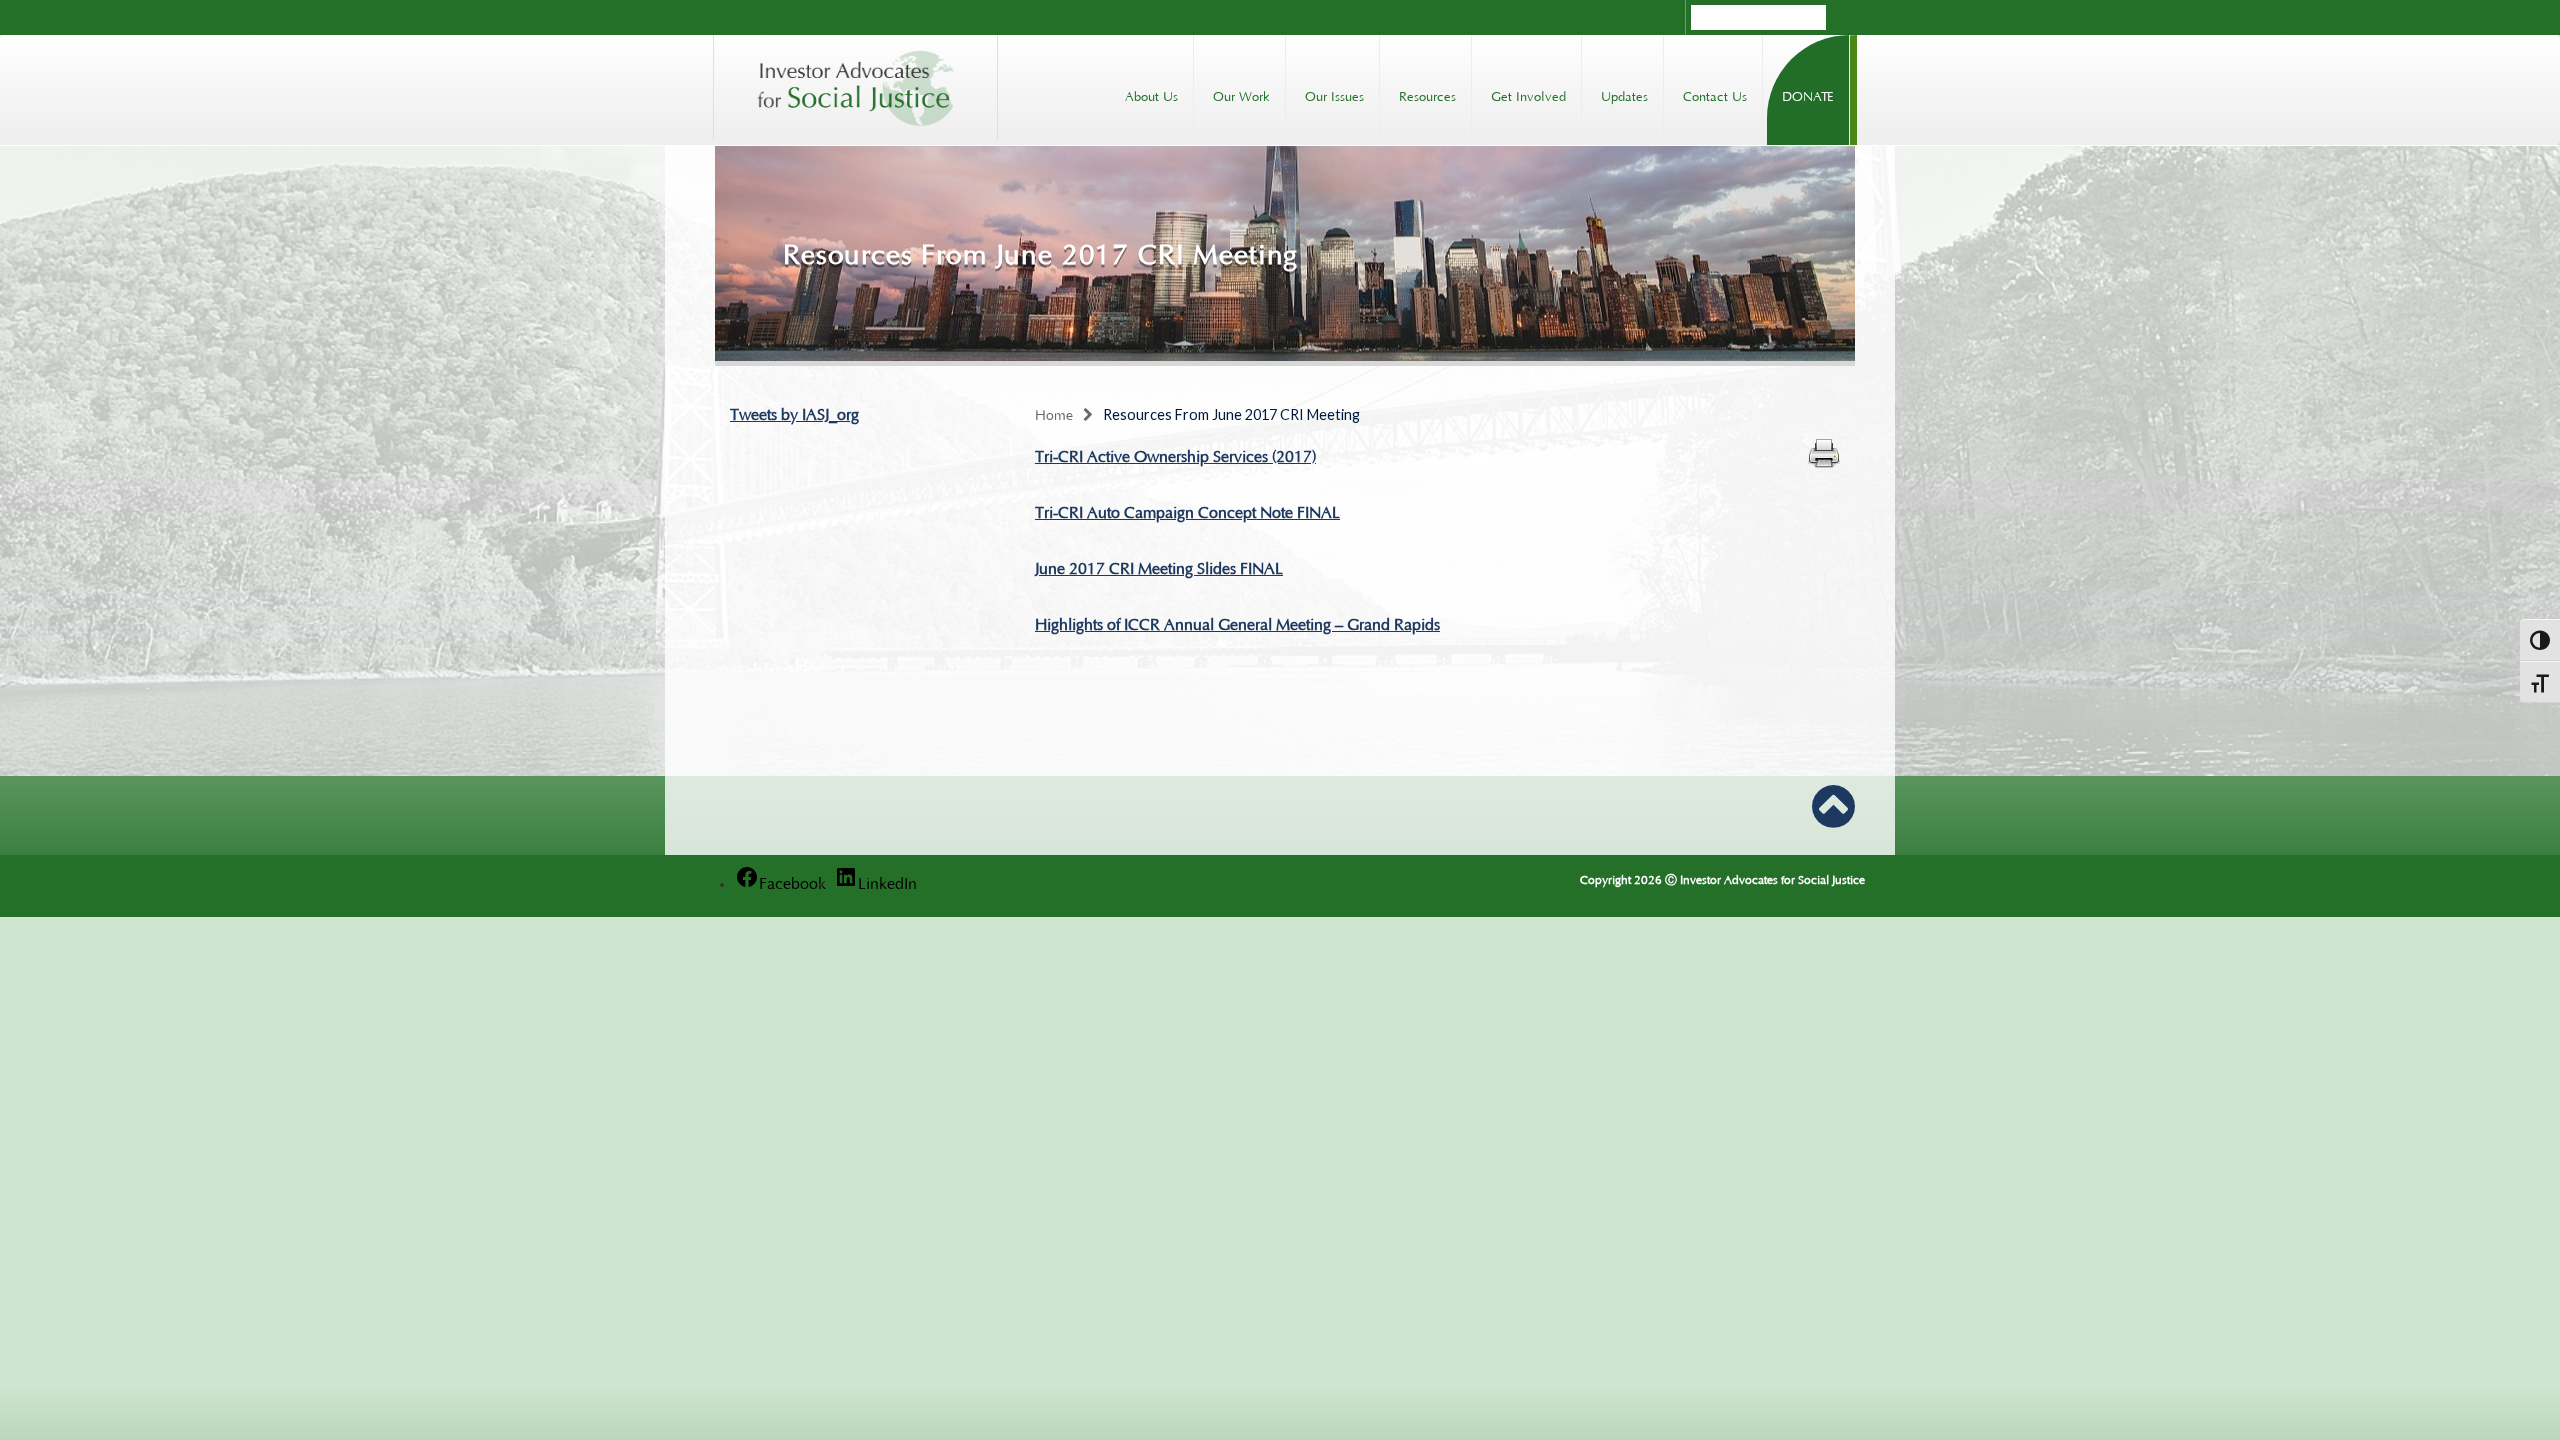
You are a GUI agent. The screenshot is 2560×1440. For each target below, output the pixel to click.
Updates (1624, 94)
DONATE (1808, 94)
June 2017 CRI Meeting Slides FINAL (1159, 566)
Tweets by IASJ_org (794, 412)
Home (1054, 412)
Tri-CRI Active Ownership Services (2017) (1175, 454)
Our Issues (1334, 94)
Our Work (1241, 94)
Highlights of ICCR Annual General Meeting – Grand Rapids (1237, 622)
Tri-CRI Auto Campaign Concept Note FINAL (1187, 510)
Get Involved (1528, 94)
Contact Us (1715, 94)
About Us (1151, 94)
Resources (1427, 94)
